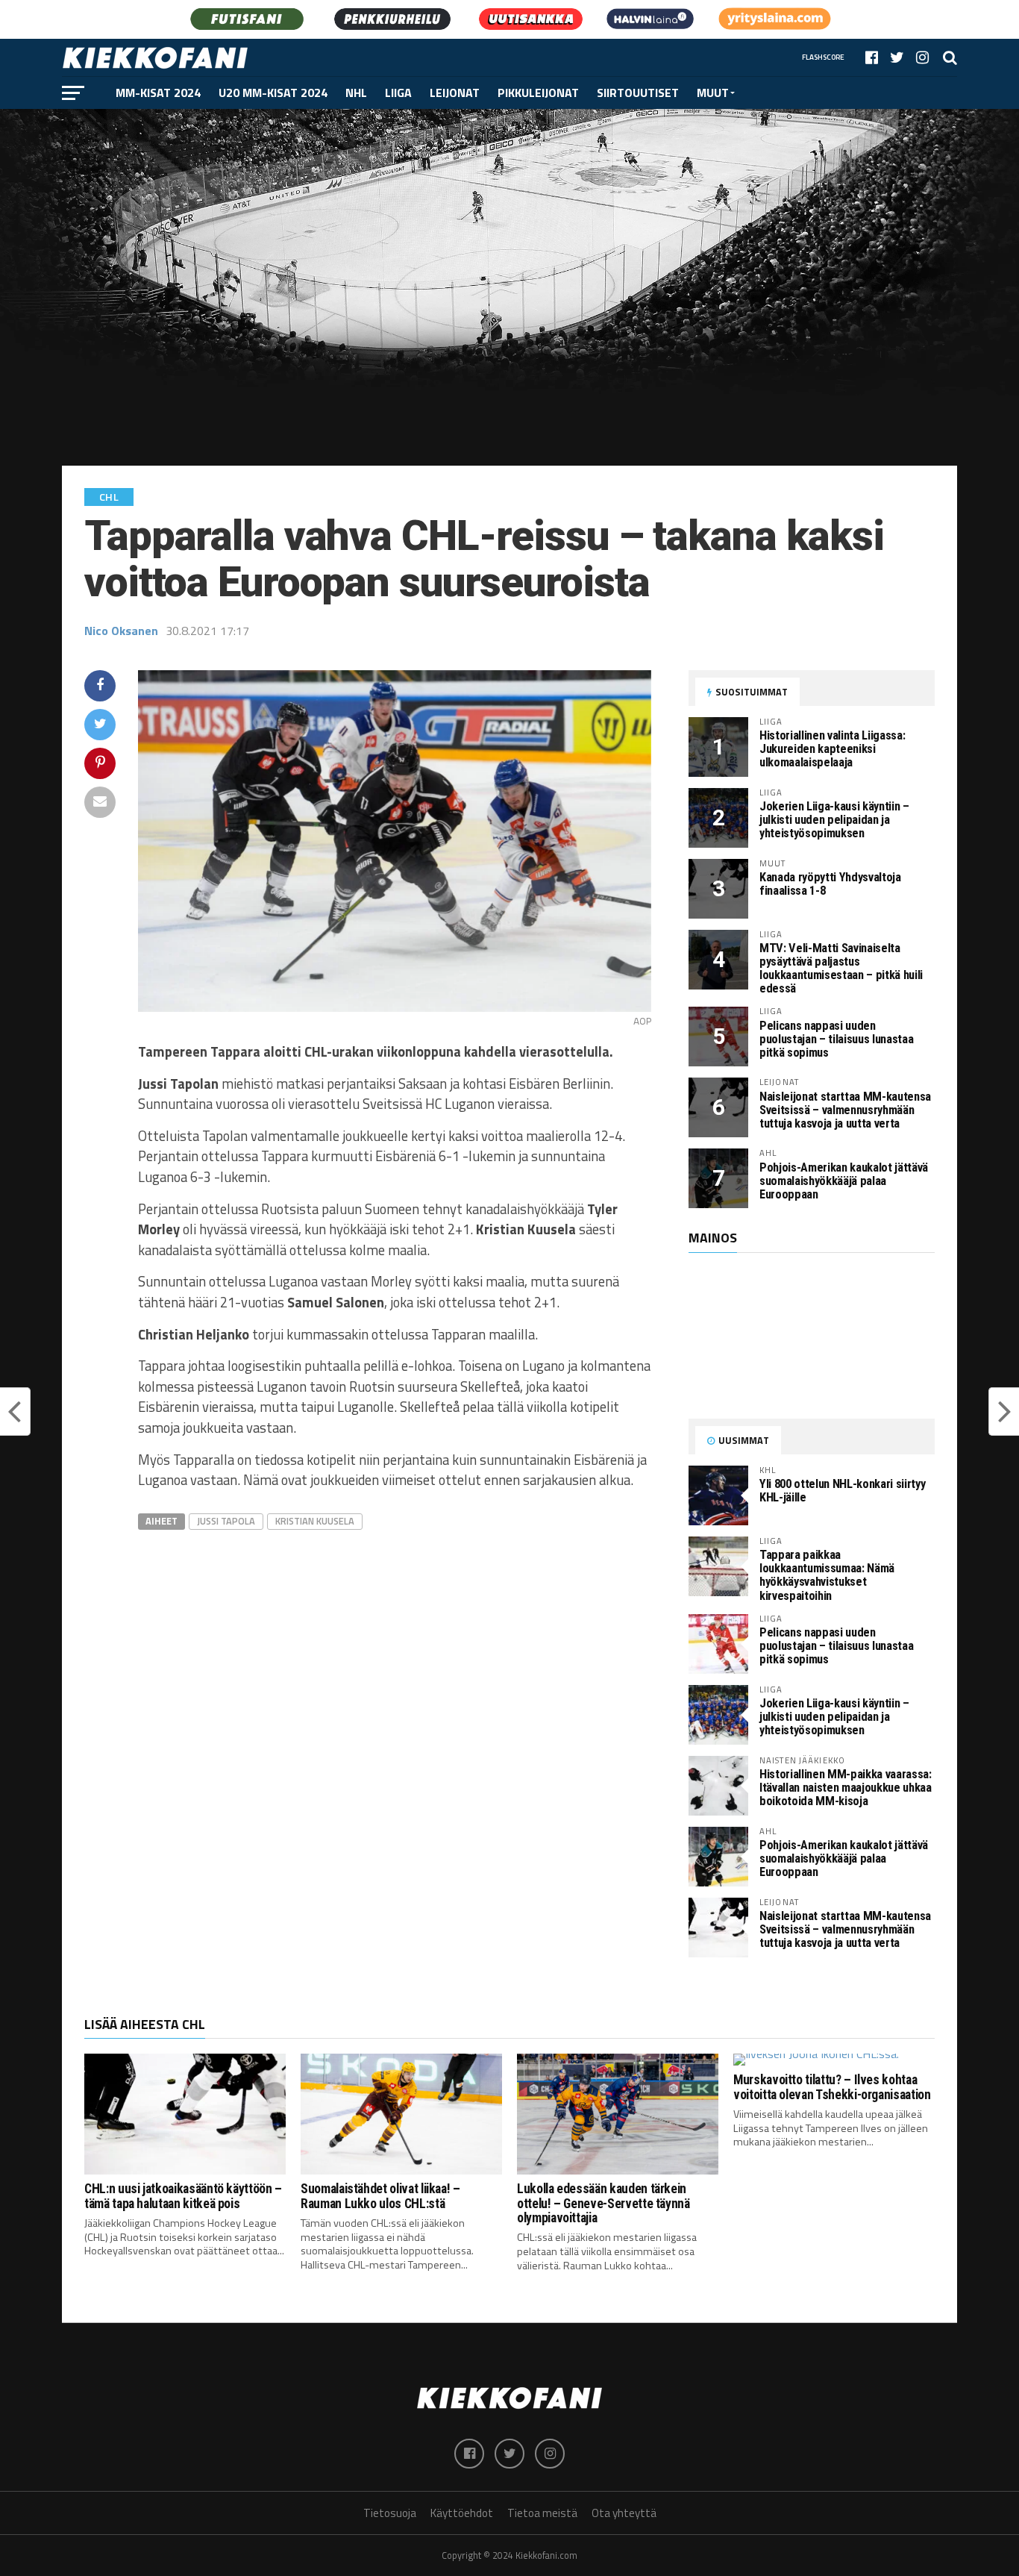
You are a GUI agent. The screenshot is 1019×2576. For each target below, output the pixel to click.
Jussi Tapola (226, 1521)
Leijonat (455, 93)
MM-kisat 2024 (158, 93)
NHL (356, 93)
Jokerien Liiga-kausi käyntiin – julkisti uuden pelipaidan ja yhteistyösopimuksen (834, 820)
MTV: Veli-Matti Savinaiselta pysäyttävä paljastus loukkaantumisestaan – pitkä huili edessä (841, 968)
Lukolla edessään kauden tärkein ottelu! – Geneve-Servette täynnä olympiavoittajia (603, 2203)
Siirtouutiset (638, 93)
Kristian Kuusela (315, 1521)
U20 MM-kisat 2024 (273, 93)
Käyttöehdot (462, 2513)
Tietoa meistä (542, 2513)
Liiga (398, 93)
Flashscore (823, 57)
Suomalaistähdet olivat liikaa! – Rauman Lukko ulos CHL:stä (380, 2196)
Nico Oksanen (121, 631)
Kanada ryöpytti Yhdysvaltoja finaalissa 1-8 (830, 884)
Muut (713, 93)
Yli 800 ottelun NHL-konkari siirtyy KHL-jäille (842, 1491)
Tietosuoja (390, 2513)
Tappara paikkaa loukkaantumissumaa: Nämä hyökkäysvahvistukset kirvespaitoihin (827, 1575)
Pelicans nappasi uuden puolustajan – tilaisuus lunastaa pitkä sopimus (836, 1039)
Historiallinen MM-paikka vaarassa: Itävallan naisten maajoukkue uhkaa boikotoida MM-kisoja (846, 1788)
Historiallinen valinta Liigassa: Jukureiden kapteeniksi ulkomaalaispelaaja (832, 749)
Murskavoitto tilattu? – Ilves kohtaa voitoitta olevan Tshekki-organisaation (832, 2087)
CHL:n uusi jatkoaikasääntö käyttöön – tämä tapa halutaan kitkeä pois (183, 2196)
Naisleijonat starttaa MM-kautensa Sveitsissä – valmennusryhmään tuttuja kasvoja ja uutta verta (845, 1110)
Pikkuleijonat (538, 93)
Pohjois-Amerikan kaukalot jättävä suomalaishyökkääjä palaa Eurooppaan (844, 1181)
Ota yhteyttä (624, 2513)
